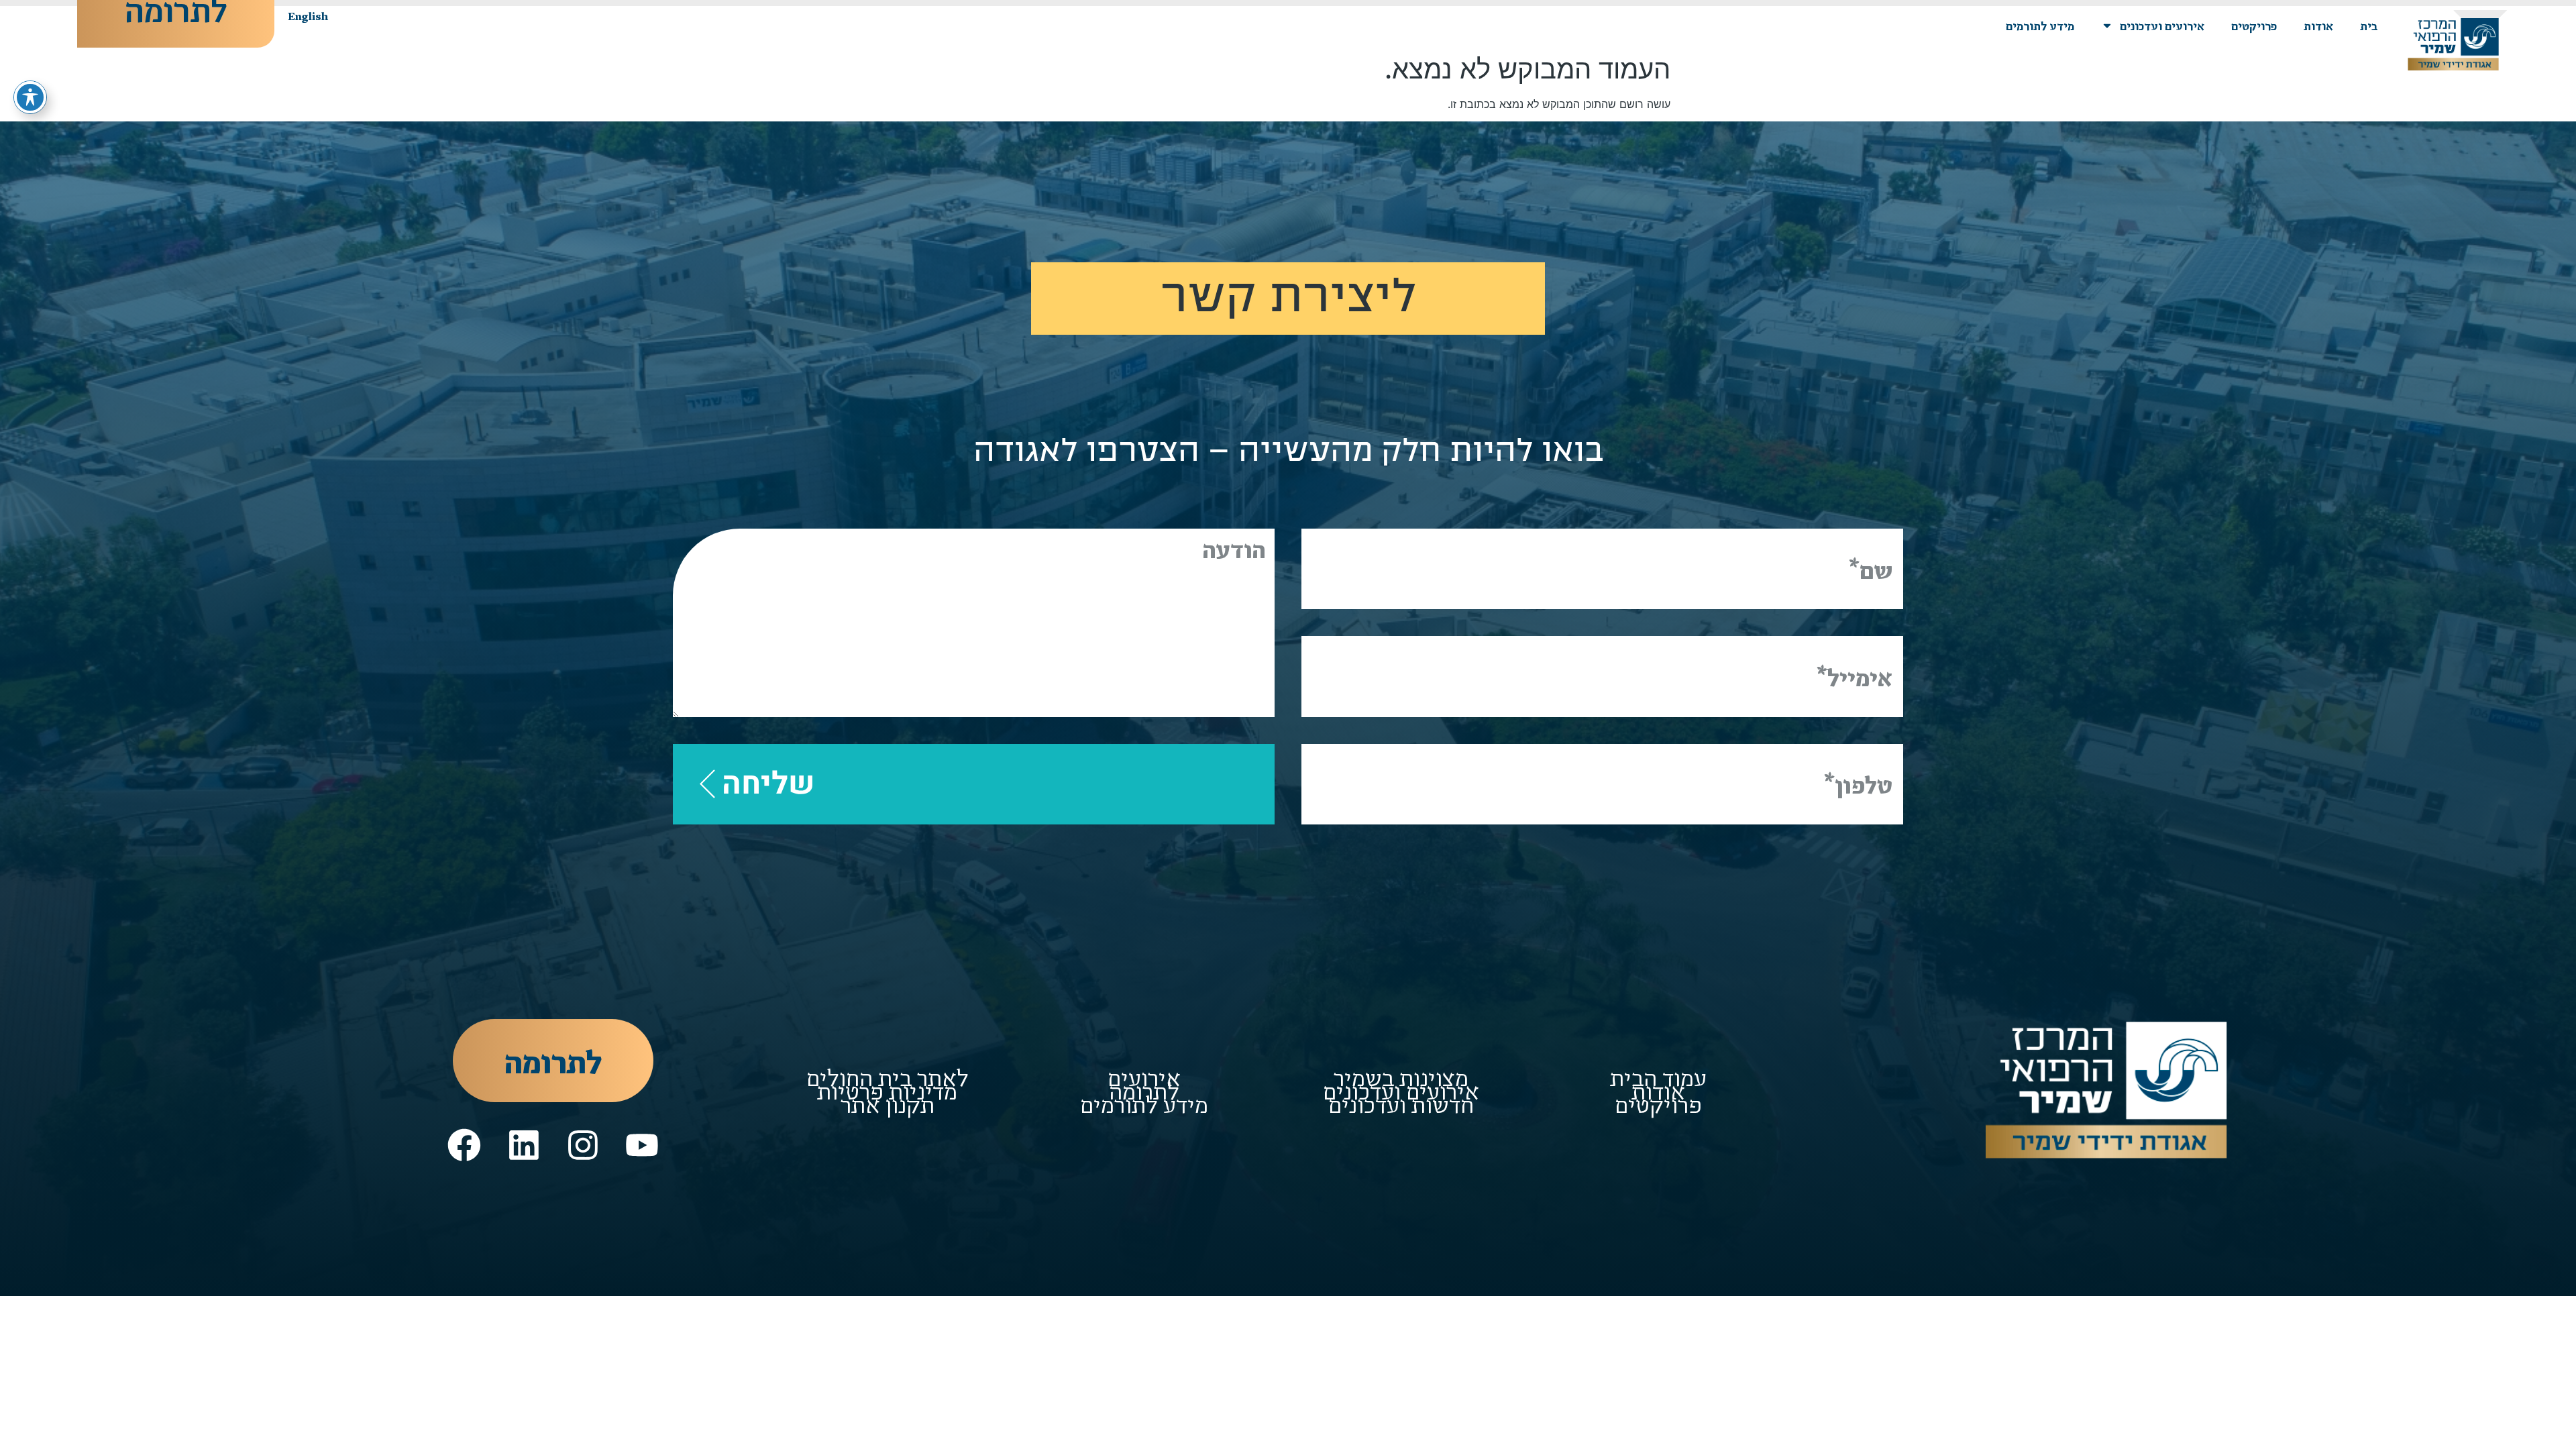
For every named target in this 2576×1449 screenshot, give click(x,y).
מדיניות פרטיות (887, 1090)
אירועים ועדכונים (2162, 25)
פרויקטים (2254, 25)
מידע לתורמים (2040, 25)
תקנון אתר (888, 1104)
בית (2369, 25)
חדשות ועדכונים (1401, 1104)
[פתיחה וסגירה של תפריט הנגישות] (30, 97)
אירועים (1144, 1077)
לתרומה (1144, 1090)
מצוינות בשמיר (1401, 1077)
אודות (2318, 25)
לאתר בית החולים (888, 1077)
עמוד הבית (1658, 1077)
